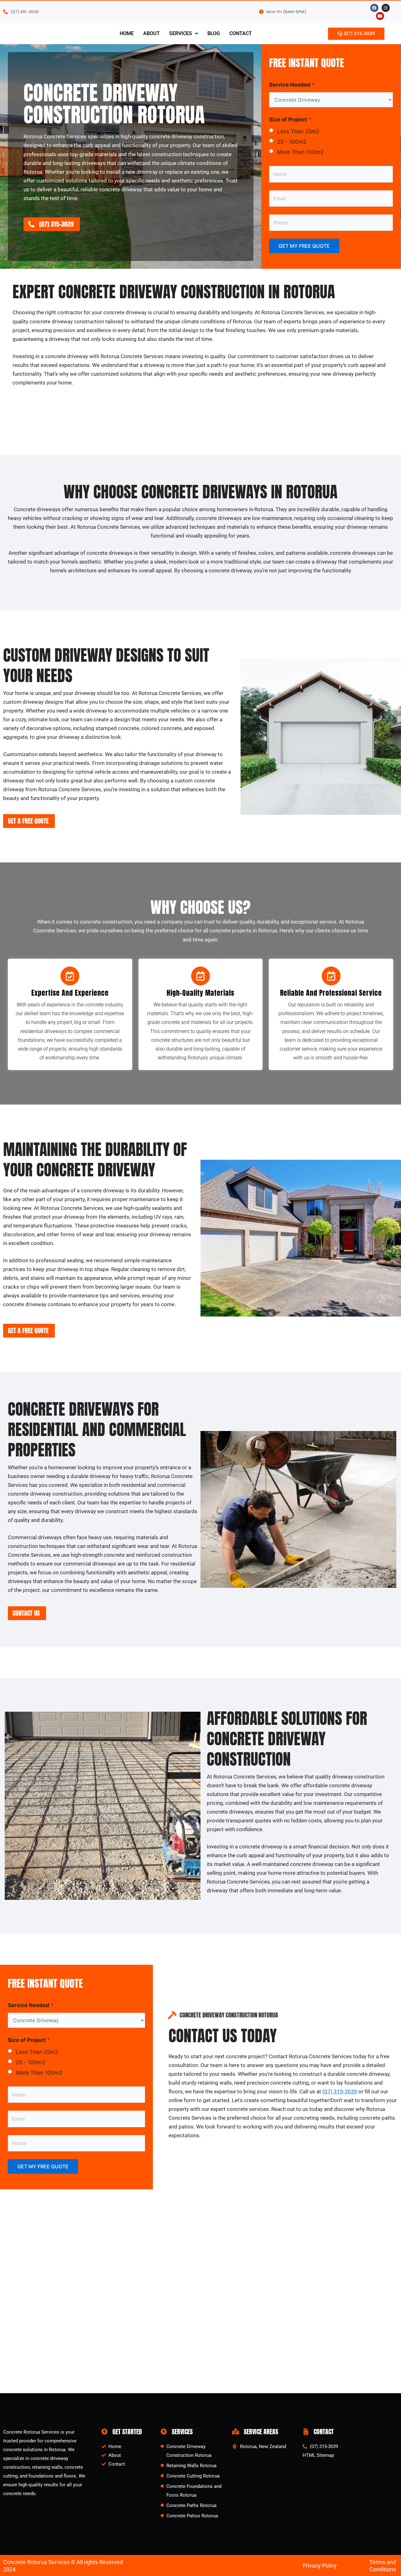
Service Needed (292, 85)
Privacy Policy (320, 2565)
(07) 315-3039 (340, 2091)
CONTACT (241, 33)
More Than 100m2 (300, 152)
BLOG (214, 33)
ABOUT (151, 33)
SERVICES (181, 33)
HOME (127, 33)
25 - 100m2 (292, 142)
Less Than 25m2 (298, 131)
